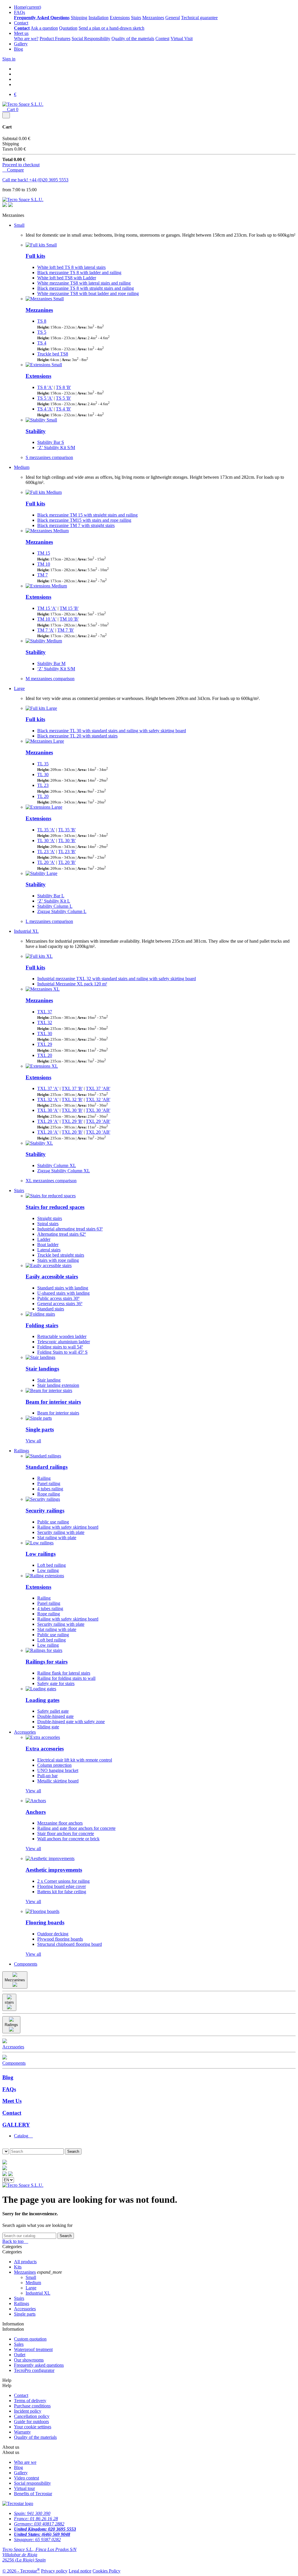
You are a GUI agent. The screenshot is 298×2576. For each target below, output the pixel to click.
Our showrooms (29, 2360)
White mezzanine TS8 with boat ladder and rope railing (88, 293)
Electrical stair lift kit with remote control (75, 1760)
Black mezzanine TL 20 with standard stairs (77, 736)
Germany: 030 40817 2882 (39, 2524)
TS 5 (42, 332)
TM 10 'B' (69, 619)
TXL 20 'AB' (98, 1132)
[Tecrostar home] (5, 2169)
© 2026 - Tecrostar (21, 2571)
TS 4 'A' (45, 409)
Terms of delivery (30, 2401)
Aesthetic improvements (54, 1870)
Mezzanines (153, 18)
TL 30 (43, 775)
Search (66, 2236)
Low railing (48, 1570)
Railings (22, 1451)
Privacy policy (54, 2571)
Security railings (45, 1511)
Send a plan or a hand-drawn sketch (111, 28)
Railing (44, 1478)
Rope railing (49, 1494)
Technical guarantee (199, 18)
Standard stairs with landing (63, 1288)
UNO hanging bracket (58, 1770)
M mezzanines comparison (50, 679)
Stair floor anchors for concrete (66, 1833)
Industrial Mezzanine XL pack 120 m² (72, 984)
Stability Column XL (57, 1165)
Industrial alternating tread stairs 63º (70, 1229)
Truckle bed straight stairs (61, 1255)
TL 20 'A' (46, 862)
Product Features (55, 39)
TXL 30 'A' (48, 1110)
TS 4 (42, 343)
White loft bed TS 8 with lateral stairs (71, 267)
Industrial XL (26, 931)
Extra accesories (45, 1749)
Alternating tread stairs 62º (62, 1234)
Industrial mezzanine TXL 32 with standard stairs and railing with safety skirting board (117, 979)
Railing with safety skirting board (68, 1527)
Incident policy (28, 2411)
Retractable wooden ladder (62, 1336)
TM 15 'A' (47, 608)
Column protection (54, 1765)
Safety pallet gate (53, 1711)
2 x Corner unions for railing (63, 1881)
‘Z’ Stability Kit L (54, 901)
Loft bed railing (52, 1565)
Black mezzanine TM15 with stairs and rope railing (84, 520)
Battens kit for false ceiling (62, 1892)
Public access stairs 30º (58, 1298)
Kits (18, 2267)
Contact (21, 23)
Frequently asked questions (39, 2365)
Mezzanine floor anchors (60, 1823)
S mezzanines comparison (49, 457)
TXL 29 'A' (48, 1121)
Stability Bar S (51, 442)
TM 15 (44, 553)
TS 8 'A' (45, 387)
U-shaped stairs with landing (63, 1293)
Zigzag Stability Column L (62, 911)
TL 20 (43, 796)
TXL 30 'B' (72, 1110)
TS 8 (42, 321)
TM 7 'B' (66, 630)
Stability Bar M (51, 663)
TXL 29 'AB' (98, 1121)
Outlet (20, 2355)
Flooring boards (45, 1922)
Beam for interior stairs (53, 1402)
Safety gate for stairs (56, 1683)
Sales (19, 2344)
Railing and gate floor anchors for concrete (76, 1828)
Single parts (40, 1429)
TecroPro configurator (34, 2370)
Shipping (79, 18)
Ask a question (44, 28)
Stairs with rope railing (58, 1260)
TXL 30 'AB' (98, 1110)
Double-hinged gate (55, 1716)
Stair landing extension (58, 1385)
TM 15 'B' (69, 608)
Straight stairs (50, 1218)
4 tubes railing (50, 1489)
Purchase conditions (32, 2406)
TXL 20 (45, 1055)
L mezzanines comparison (49, 921)
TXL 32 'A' (48, 1099)
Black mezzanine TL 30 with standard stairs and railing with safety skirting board (112, 731)
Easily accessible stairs (52, 1277)
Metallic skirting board (58, 1781)
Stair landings (42, 1369)
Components (26, 1964)
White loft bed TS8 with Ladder (67, 278)
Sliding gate (48, 1727)
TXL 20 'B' (72, 1132)
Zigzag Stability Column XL (64, 1171)
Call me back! (16, 180)
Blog (18, 49)
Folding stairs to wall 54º (60, 1347)
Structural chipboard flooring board (70, 1944)
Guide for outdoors (31, 2422)
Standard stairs (51, 1309)
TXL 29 (45, 1044)
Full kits (35, 256)
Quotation (68, 28)
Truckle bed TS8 (53, 354)
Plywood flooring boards (60, 1939)
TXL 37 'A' (48, 1088)
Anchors (36, 1812)
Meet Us (12, 2101)
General (173, 18)
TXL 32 (45, 1022)
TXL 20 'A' (48, 1132)
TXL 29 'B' (72, 1121)
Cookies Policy (107, 2571)
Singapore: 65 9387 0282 (37, 2540)
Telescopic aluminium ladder (64, 1342)
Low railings (41, 1554)
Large (19, 688)
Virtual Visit (182, 39)
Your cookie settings (33, 2427)
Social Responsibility (91, 39)
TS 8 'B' (63, 387)
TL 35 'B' (67, 830)
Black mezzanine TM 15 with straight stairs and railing (87, 515)
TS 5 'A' (45, 398)
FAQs (19, 12)
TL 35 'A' (46, 830)
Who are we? (26, 39)
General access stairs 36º (60, 1304)
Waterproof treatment (33, 2349)
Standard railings (47, 1467)
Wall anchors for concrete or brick (68, 1839)
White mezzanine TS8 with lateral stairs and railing (84, 283)
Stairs (136, 18)
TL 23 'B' (67, 852)
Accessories (25, 1732)
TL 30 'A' (46, 840)
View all (33, 1441)
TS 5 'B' (63, 398)
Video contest (26, 2478)
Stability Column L (55, 906)
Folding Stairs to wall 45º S (62, 1352)
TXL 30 (45, 1034)
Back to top (15, 2241)
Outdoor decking (53, 1934)
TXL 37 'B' (72, 1088)
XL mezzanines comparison (51, 1181)
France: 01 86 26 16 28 (36, 2519)
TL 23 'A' (46, 852)
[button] (4, 2146)
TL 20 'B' (67, 862)
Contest (162, 39)
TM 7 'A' (46, 630)
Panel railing (49, 1483)
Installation (99, 18)
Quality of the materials (133, 39)
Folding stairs (42, 1325)
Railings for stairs (47, 1662)
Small (19, 225)
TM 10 (44, 564)
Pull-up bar (47, 1776)
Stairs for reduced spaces (55, 1207)
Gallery (21, 44)
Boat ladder (48, 1245)
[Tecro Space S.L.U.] (23, 104)
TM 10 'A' (47, 619)
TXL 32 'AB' (98, 1099)
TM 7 (42, 575)
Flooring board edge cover (62, 1886)
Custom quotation (30, 2339)
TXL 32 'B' (72, 1099)
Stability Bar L (51, 896)
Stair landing (49, 1380)
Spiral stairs (48, 1224)
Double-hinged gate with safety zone (71, 1722)
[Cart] (5, 2174)
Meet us (21, 33)
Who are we (25, 2462)
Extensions (120, 18)
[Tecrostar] (10, 205)
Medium (22, 467)
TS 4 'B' (63, 409)
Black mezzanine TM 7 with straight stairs (76, 525)
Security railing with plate (61, 1532)
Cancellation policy (32, 2416)
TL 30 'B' (67, 840)
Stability (36, 431)
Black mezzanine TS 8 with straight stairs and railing (86, 288)
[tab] (155, 2136)
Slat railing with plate (57, 1538)
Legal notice (80, 2571)
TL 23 (43, 785)
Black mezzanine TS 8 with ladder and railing (79, 273)
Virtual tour (24, 2488)
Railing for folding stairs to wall (66, 1678)
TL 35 (43, 764)
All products (25, 2262)
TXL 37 (45, 1012)
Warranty (22, 2432)
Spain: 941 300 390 (32, 2513)
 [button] (4, 2157)
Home (28, 7)
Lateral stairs (49, 1250)
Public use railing (53, 1522)
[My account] (10, 2174)
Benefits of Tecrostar (33, 2494)
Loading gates (42, 1700)
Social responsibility (32, 2483)
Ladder (44, 1239)
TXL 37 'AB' (98, 1088)
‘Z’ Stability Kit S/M (56, 448)
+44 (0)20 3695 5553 (49, 180)
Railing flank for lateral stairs (64, 1673)
